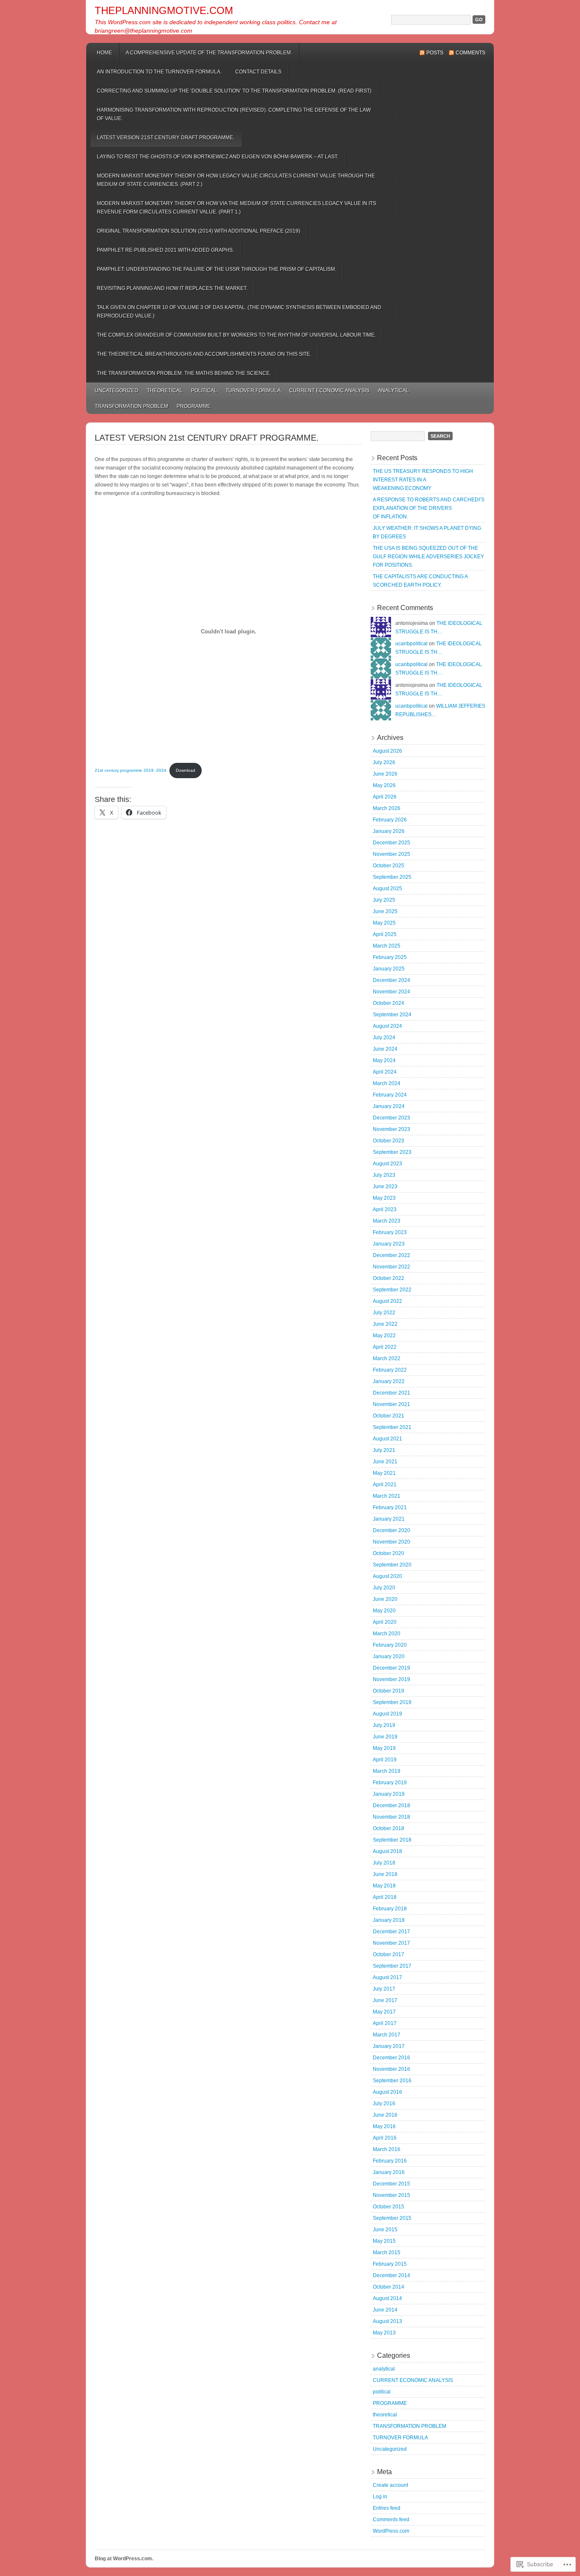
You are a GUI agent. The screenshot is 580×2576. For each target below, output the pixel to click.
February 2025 (390, 957)
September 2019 (392, 1702)
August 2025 (387, 889)
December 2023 (391, 1118)
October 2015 (389, 2207)
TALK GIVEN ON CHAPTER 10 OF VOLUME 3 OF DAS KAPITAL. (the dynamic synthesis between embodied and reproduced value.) (239, 312)
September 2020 (392, 1565)
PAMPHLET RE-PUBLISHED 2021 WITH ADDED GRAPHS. (165, 250)
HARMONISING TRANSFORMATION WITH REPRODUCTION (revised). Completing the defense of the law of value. (234, 114)
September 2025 (392, 877)
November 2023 (391, 1129)
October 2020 (389, 1553)
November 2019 (391, 1679)
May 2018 (384, 1886)
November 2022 (391, 1267)
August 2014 (387, 2298)
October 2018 (389, 1828)
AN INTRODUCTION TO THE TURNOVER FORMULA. (159, 72)
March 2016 (387, 2149)
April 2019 (385, 1760)
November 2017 (391, 1943)
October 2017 (389, 1954)
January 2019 (389, 1794)
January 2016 (389, 2172)
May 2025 (384, 923)
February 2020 (390, 1645)
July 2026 (384, 762)
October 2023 (389, 1141)
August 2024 (387, 1026)
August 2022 (387, 1301)
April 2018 (385, 1897)
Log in (380, 2497)
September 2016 (392, 2081)
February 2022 (390, 1370)
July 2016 (384, 2104)
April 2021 (385, 1485)
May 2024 (384, 1060)
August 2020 (387, 1576)
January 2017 (389, 2046)
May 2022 (384, 1336)
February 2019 (390, 1783)
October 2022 (389, 1278)
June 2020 (385, 1599)
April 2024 (385, 1072)
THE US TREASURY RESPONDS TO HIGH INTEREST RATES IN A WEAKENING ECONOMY (423, 480)
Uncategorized (117, 391)
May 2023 (384, 1198)
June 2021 (385, 1462)
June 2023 (385, 1187)
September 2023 (392, 1152)
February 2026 (390, 820)
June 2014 (385, 2310)
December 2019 (391, 1668)
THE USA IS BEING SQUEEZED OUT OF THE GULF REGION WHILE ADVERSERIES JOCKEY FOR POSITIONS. (428, 557)
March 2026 (387, 808)
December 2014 (391, 2275)
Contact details (258, 72)
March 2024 (387, 1083)
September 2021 (392, 1427)
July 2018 (384, 1863)
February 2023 (390, 1232)
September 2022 (392, 1290)
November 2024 (391, 992)
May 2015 (384, 2241)
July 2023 (384, 1175)
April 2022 (385, 1347)
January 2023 (389, 1244)
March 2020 (387, 1634)
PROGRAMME (194, 406)
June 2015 (385, 2230)
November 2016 (391, 2069)
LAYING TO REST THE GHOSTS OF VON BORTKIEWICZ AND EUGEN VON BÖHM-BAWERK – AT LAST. (218, 157)
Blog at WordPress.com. (124, 2559)
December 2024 (391, 980)
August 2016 (387, 2092)
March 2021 (387, 1496)
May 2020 (384, 1611)
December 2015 (391, 2184)
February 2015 (390, 2264)
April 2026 (385, 797)
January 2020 (389, 1656)
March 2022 (387, 1358)
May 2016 (384, 2126)
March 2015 (387, 2253)
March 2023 (387, 1221)
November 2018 (391, 1817)
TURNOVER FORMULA (253, 391)
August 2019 (387, 1714)
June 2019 (385, 1737)
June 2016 (385, 2115)
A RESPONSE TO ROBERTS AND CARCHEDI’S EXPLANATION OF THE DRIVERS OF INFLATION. (429, 508)
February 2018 (390, 1909)
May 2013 (384, 2333)
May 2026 (384, 785)
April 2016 (385, 2138)
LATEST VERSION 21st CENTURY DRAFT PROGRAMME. (166, 138)
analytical (393, 391)
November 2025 (391, 854)
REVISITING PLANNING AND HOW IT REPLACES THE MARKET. (172, 288)
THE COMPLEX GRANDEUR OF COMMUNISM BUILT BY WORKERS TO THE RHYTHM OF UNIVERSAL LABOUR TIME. (236, 335)
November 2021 (391, 1404)
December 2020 (391, 1530)
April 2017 (385, 2023)
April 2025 (385, 934)
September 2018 (392, 1840)
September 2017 (392, 1966)
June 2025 (385, 911)
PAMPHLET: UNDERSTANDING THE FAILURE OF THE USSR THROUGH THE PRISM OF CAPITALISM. (217, 269)
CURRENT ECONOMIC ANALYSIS (329, 391)
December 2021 (391, 1393)
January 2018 (389, 1920)
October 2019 (389, 1691)
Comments (470, 53)
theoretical (165, 391)
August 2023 (387, 1164)
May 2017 (384, 2012)
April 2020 (385, 1622)
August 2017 (387, 1977)
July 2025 (384, 900)
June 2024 (385, 1049)
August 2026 (387, 751)
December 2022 (391, 1255)
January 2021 (389, 1519)
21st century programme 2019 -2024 (131, 770)
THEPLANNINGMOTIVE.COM (164, 10)
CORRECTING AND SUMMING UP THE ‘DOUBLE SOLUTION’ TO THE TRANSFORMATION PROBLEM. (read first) (234, 91)
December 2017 (391, 1932)
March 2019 (387, 1771)
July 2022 (384, 1313)
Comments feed (391, 2520)
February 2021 (390, 1507)
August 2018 (387, 1851)
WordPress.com (391, 2531)
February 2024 (390, 1095)
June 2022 (385, 1324)
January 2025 (389, 969)
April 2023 (385, 1209)
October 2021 (389, 1416)
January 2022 (389, 1381)
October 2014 (389, 2287)
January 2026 (389, 831)
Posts (435, 53)
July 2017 (384, 1989)
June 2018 (385, 1874)
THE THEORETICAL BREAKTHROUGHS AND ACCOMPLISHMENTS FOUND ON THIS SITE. (204, 354)
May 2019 (384, 1748)
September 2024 (392, 1015)
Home (104, 53)
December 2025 (391, 843)
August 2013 (387, 2321)
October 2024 (389, 1003)
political (204, 391)
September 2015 (392, 2218)
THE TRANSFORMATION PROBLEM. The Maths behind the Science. (184, 373)
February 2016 (390, 2161)
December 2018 (391, 1805)
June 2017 (385, 2000)
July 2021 (384, 1450)
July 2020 (384, 1588)
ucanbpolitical (411, 644)
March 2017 (387, 2035)
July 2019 (384, 1725)
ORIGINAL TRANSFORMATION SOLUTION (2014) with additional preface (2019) (198, 231)
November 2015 (391, 2195)
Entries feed (387, 2508)
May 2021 (384, 1473)
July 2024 (384, 1038)
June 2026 (385, 774)
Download (186, 770)
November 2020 (391, 1542)
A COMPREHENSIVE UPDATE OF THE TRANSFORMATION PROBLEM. (209, 53)
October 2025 (389, 866)
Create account (390, 2485)
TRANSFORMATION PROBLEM (131, 406)
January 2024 (389, 1106)
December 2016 (391, 2058)
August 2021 (387, 1439)
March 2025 (387, 946)
